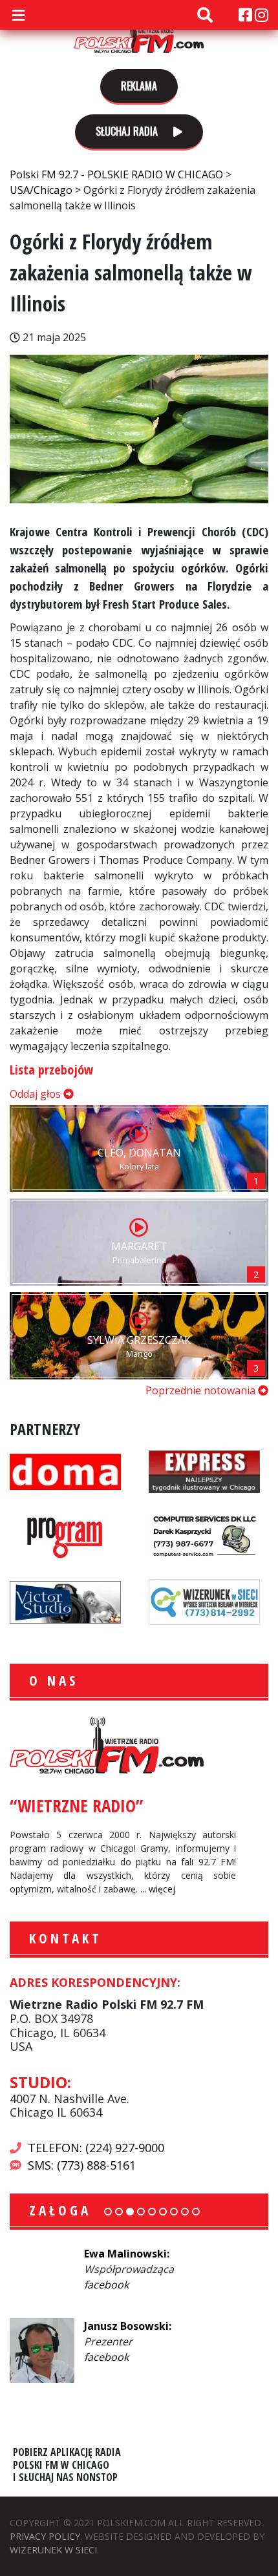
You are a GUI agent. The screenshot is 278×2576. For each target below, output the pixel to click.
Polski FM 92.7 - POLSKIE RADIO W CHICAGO (139, 34)
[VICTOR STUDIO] (65, 1601)
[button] (108, 2212)
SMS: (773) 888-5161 (82, 2165)
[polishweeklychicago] (65, 1536)
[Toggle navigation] (18, 15)
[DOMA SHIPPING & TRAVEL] (65, 1471)
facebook (106, 2285)
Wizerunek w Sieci (53, 2550)
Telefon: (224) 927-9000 (96, 2148)
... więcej (158, 1889)
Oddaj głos (37, 1094)
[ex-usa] (204, 1471)
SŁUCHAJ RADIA (128, 131)
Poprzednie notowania (202, 1390)
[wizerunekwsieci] (204, 1601)
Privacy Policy (45, 2536)
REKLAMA (139, 86)
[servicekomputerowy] (204, 1536)
